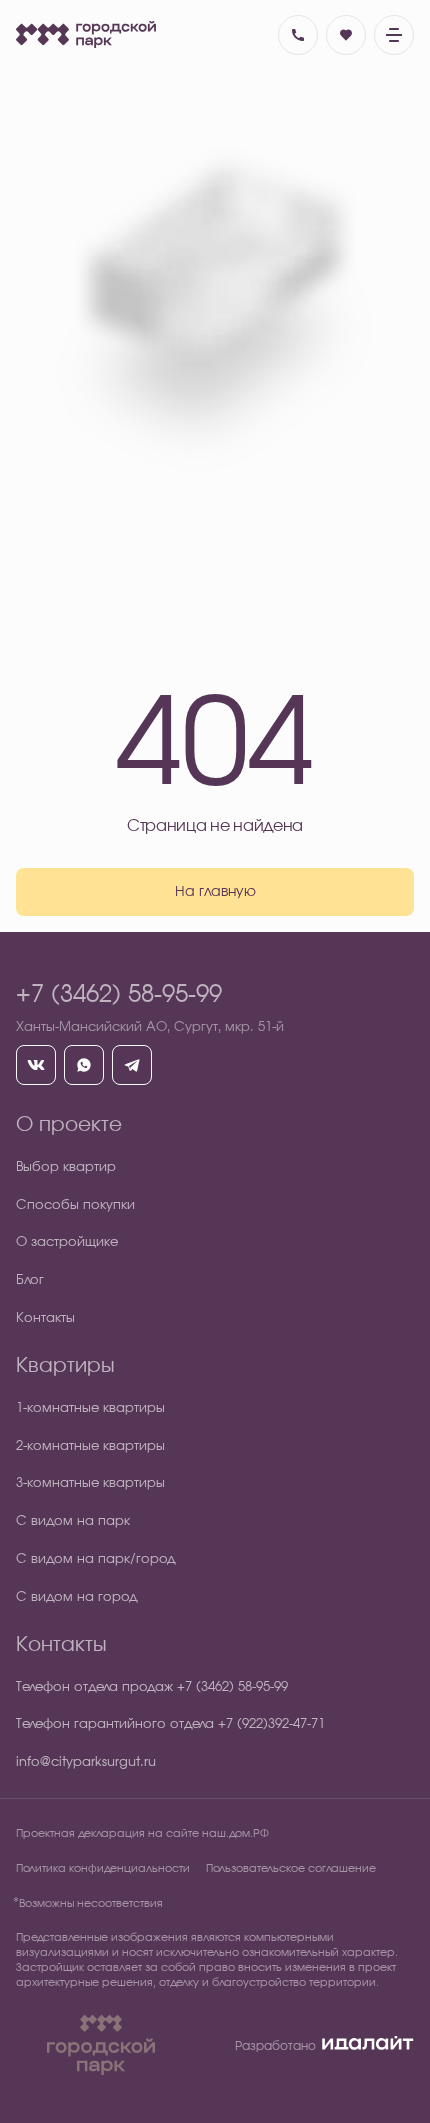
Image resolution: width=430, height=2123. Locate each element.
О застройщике (67, 1242)
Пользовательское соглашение (291, 1868)
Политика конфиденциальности (103, 1868)
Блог (30, 1280)
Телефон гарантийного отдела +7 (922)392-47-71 (170, 1724)
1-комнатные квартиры (90, 1408)
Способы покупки (75, 1205)
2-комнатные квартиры (90, 1446)
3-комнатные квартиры (90, 1483)
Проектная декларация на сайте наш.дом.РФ (142, 1833)
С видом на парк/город (96, 1559)
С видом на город (77, 1597)
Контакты (45, 1318)
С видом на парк (73, 1521)
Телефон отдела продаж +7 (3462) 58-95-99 (152, 1687)
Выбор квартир (66, 1167)
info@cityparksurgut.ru (86, 1762)
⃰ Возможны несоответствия (89, 1903)
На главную (215, 892)
